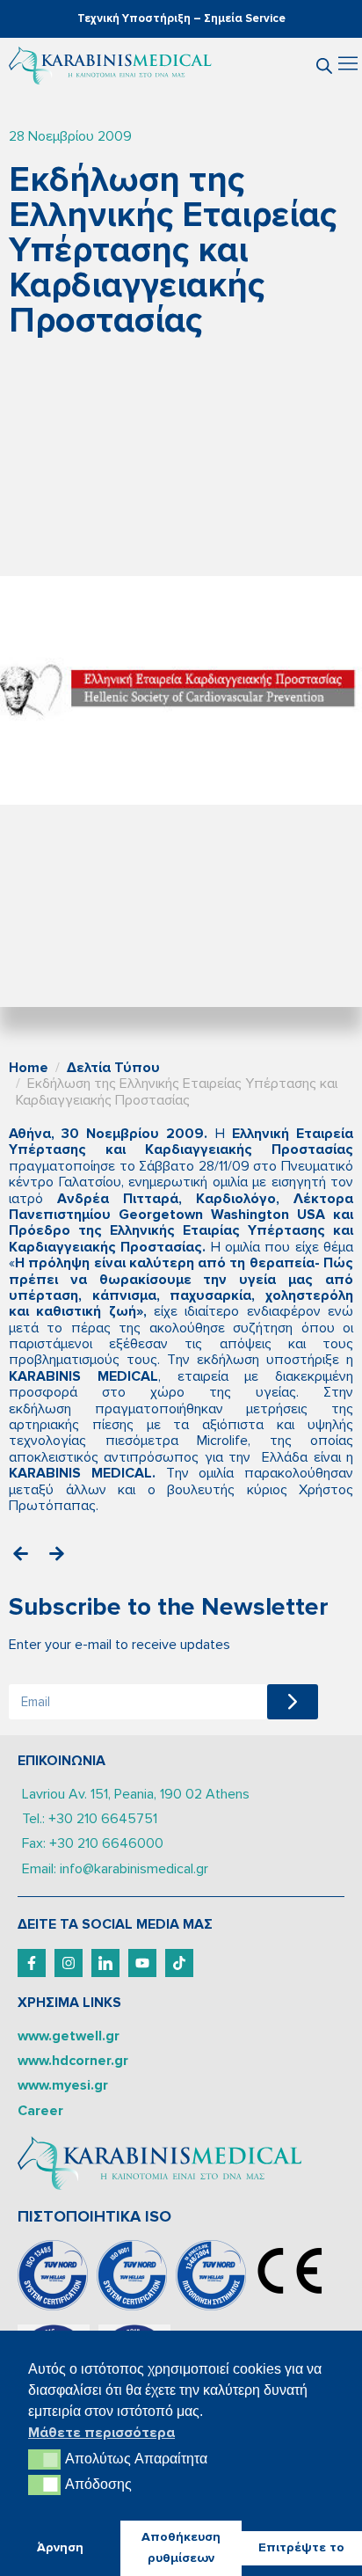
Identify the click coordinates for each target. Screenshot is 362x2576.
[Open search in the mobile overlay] (324, 66)
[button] (348, 66)
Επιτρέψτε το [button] (301, 2547)
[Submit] (293, 1702)
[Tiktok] (179, 1963)
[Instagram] (69, 1963)
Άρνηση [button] (60, 2547)
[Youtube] (142, 1963)
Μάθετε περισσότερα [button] (101, 2433)
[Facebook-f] (32, 1963)
